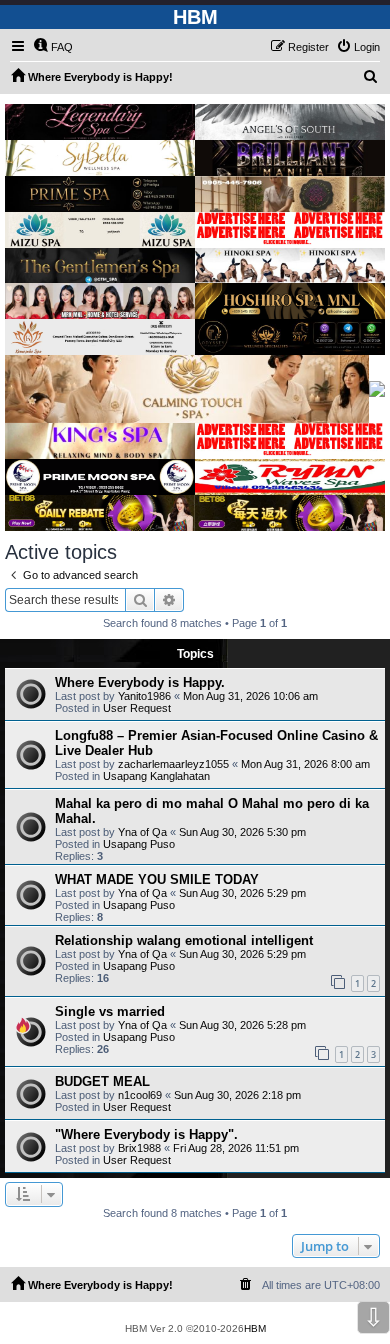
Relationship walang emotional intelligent (184, 940)
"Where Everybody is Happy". (146, 1134)
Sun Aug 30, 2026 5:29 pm (242, 893)
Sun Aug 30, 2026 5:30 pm (242, 832)
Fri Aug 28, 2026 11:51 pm (236, 1148)
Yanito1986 (144, 696)
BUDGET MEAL (102, 1081)
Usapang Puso (139, 844)
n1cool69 (140, 1095)
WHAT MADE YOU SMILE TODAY (157, 879)
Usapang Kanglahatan (156, 776)
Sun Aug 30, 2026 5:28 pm (242, 1025)
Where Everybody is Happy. (140, 682)
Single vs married (110, 1011)
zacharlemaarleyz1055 (173, 764)
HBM (255, 1328)
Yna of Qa (142, 832)
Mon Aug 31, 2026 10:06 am (250, 696)
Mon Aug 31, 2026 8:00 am (305, 764)
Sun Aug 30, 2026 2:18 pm (237, 1095)
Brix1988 (139, 1148)
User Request (137, 708)
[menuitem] (53, 47)
